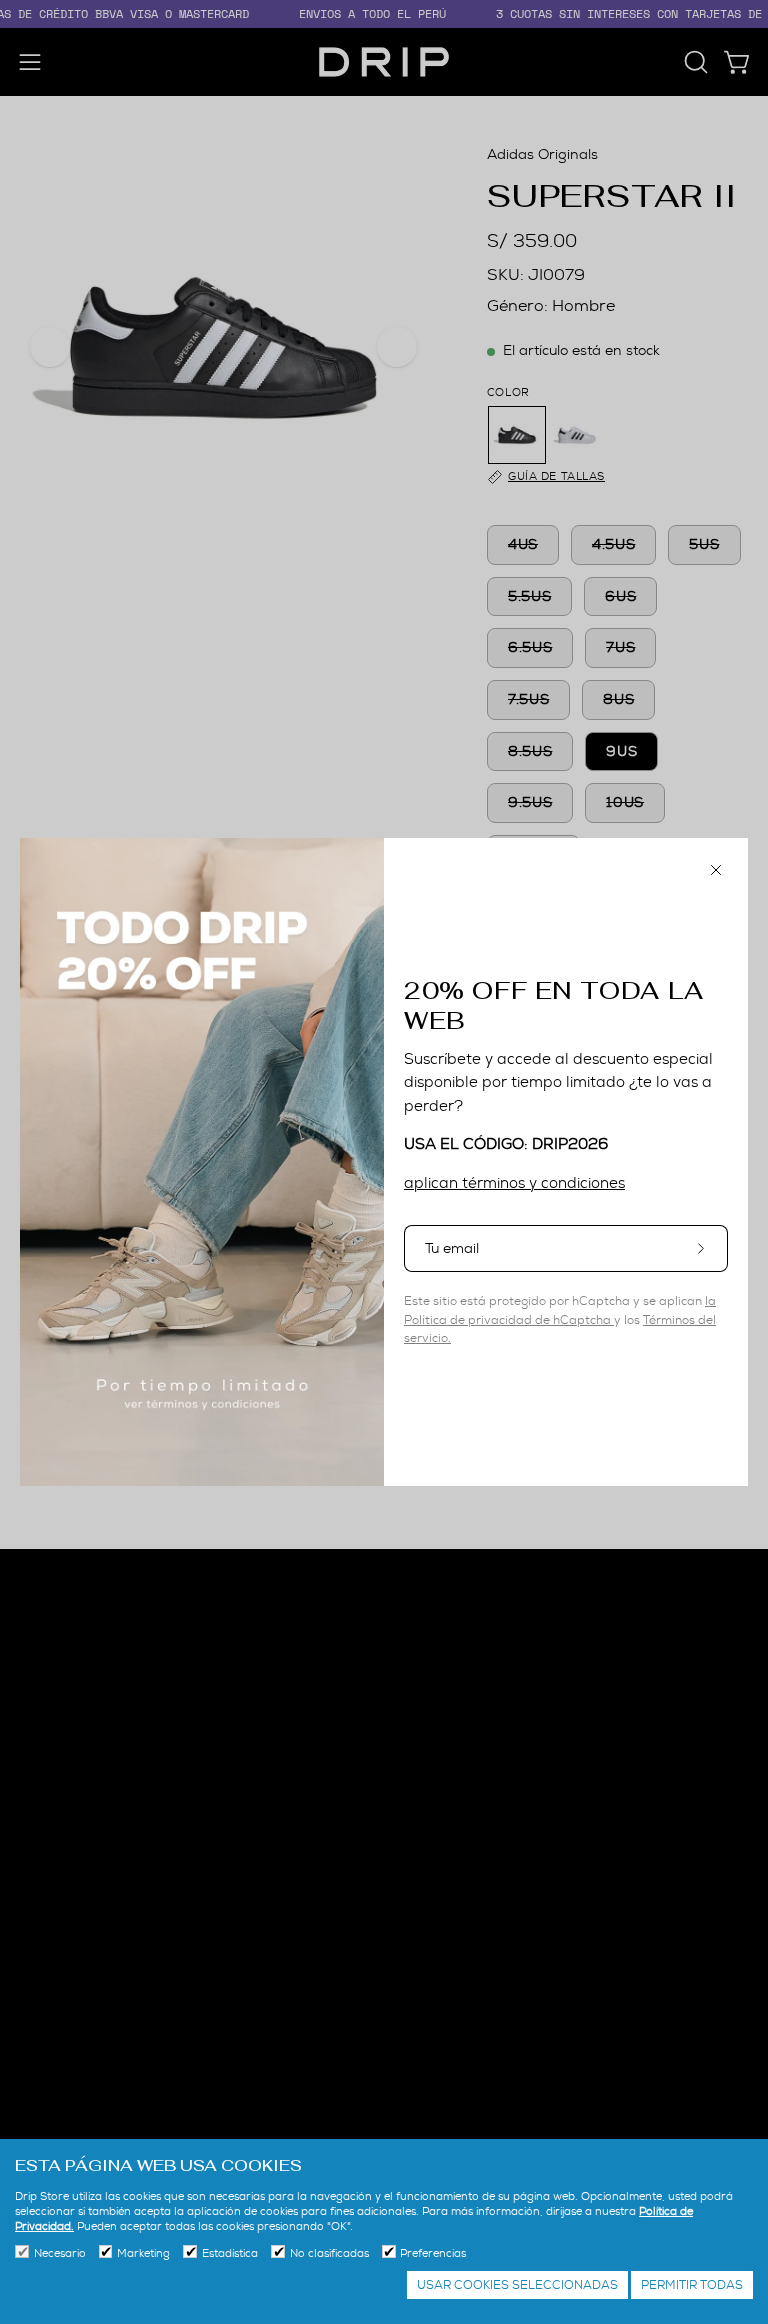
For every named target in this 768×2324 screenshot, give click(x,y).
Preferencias (433, 2253)
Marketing (143, 2253)
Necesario (60, 2253)
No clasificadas (329, 2253)
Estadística (230, 2253)
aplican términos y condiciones (514, 1183)
